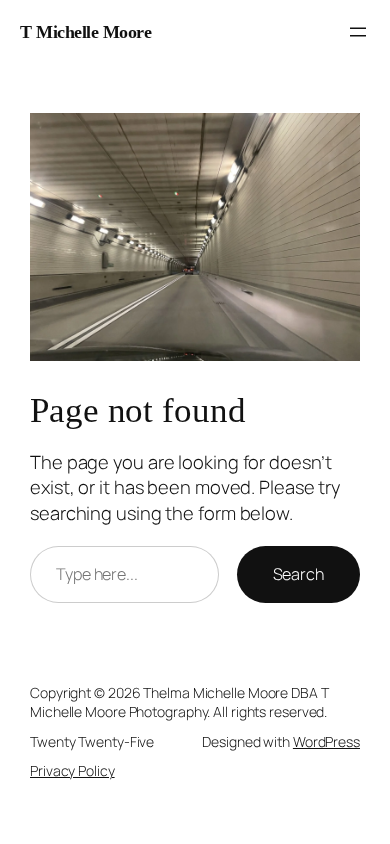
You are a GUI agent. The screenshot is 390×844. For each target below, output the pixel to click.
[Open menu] (358, 32)
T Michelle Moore (85, 32)
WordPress (326, 741)
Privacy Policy (72, 770)
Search (298, 574)
